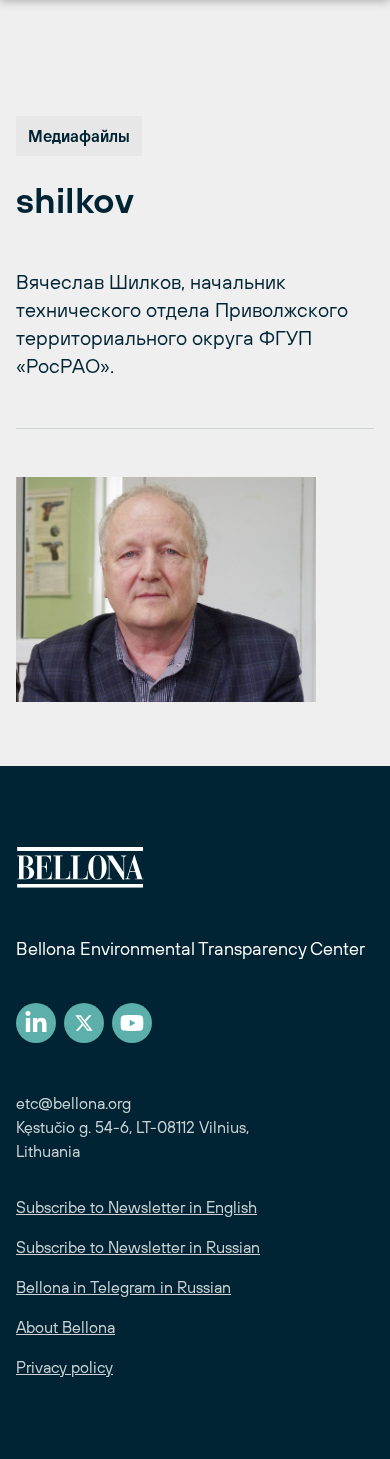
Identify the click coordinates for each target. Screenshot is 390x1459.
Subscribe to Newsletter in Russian (138, 1247)
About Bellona (65, 1327)
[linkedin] (36, 1023)
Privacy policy (64, 1367)
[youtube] (132, 1023)
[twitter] (84, 1023)
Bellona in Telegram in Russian (123, 1287)
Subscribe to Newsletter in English (136, 1207)
